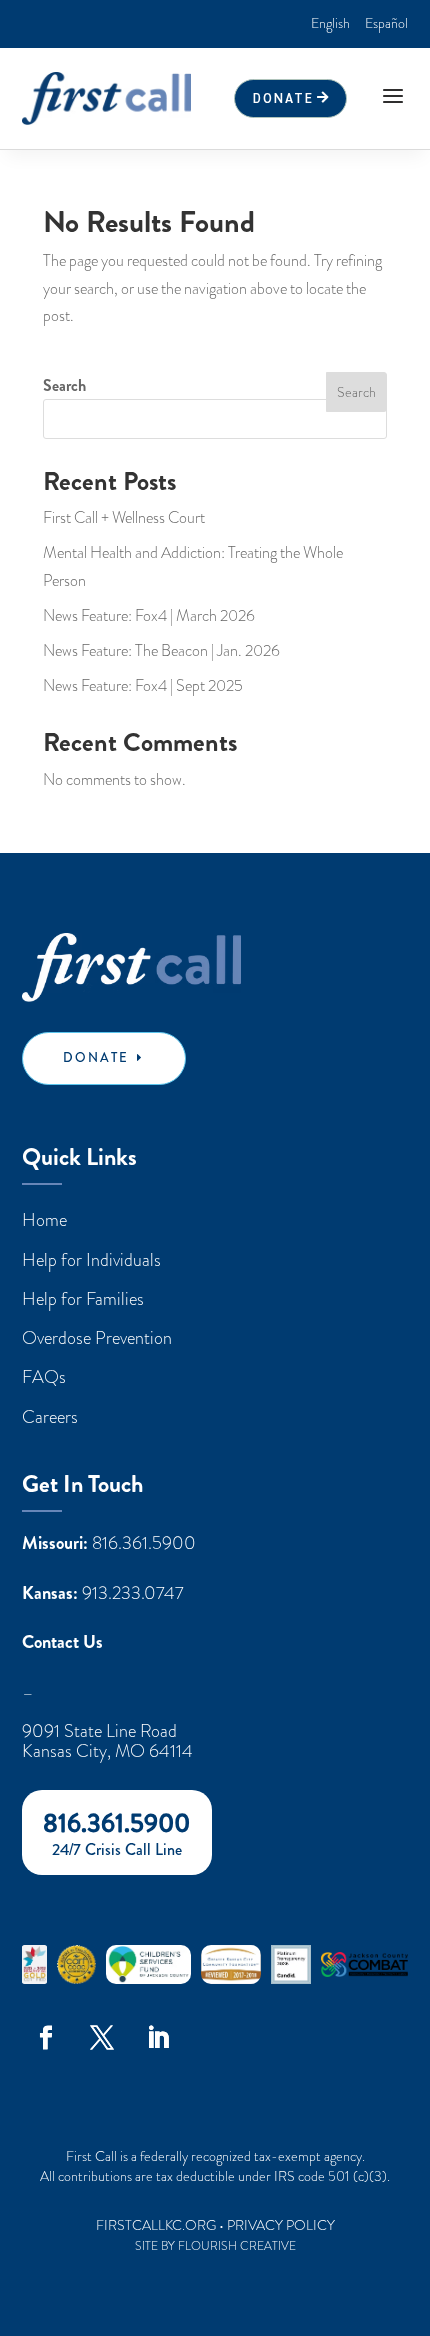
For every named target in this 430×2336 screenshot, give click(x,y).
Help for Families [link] (83, 1298)
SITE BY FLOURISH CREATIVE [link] (215, 2246)
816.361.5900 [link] (144, 1543)
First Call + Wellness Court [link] (124, 518)
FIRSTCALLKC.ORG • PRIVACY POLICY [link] (215, 2225)
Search (64, 385)
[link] (330, 23)
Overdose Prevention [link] (97, 1337)
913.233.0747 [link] (133, 1593)
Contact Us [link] (62, 1643)
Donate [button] (283, 97)
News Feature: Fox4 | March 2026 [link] (149, 616)
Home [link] (44, 1219)
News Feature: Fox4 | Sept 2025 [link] (143, 686)
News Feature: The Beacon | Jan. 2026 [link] (161, 651)
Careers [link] (50, 1416)
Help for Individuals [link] (91, 1259)
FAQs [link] (44, 1376)
